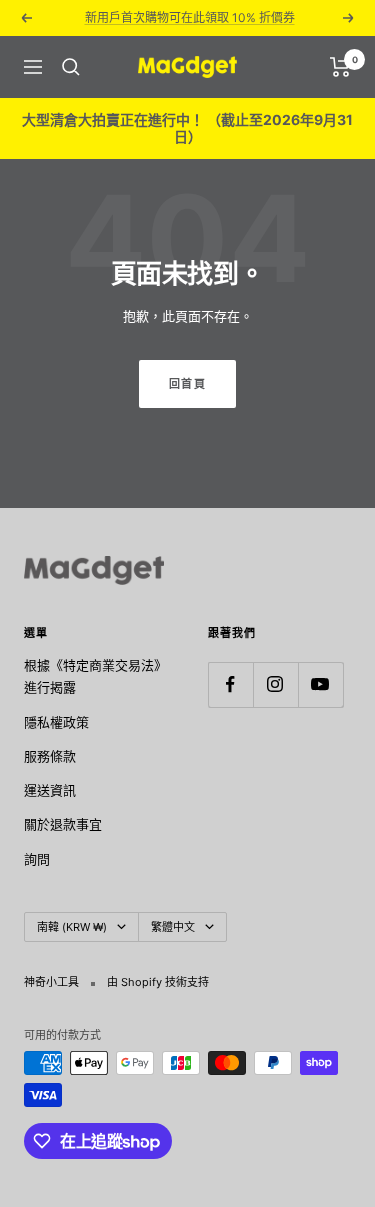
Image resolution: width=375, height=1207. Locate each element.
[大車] (340, 67)
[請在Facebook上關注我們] (230, 684)
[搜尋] (71, 67)
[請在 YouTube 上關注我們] (320, 684)
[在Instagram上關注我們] (275, 684)
